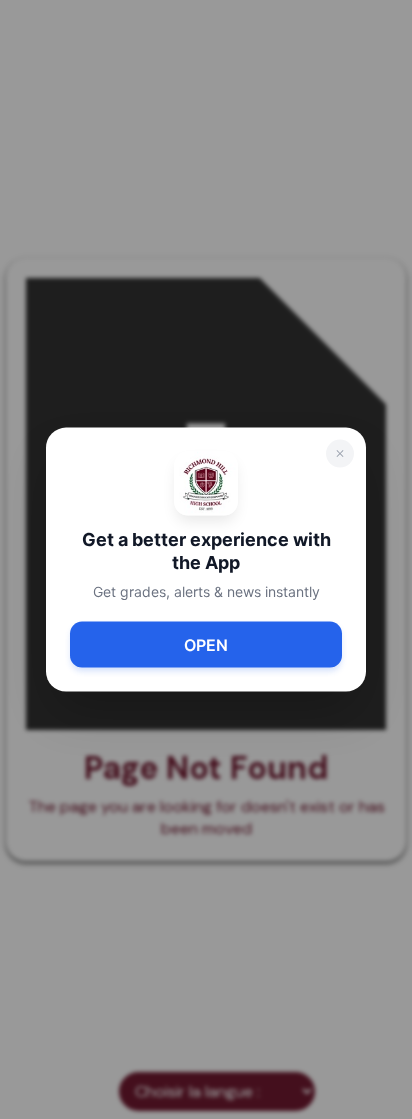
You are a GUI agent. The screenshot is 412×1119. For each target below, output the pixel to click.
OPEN (206, 644)
